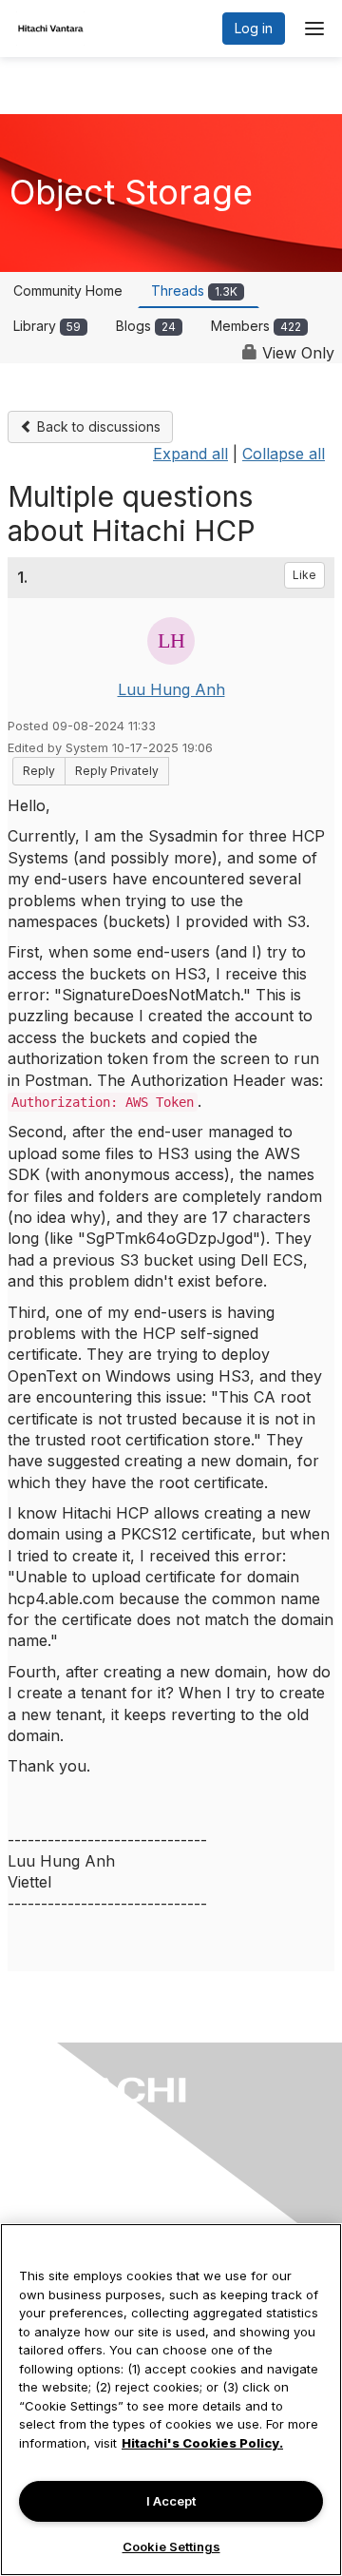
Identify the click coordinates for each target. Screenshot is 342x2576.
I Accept (171, 2501)
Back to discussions (97, 426)
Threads (194, 291)
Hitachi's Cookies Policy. (202, 2443)
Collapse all (284, 454)
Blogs (146, 326)
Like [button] (304, 575)
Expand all (190, 454)
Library (47, 326)
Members (256, 326)
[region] (171, 2400)
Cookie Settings (171, 2547)
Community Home (68, 291)
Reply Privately (117, 771)
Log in (254, 28)
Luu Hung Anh (171, 689)
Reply (39, 771)
